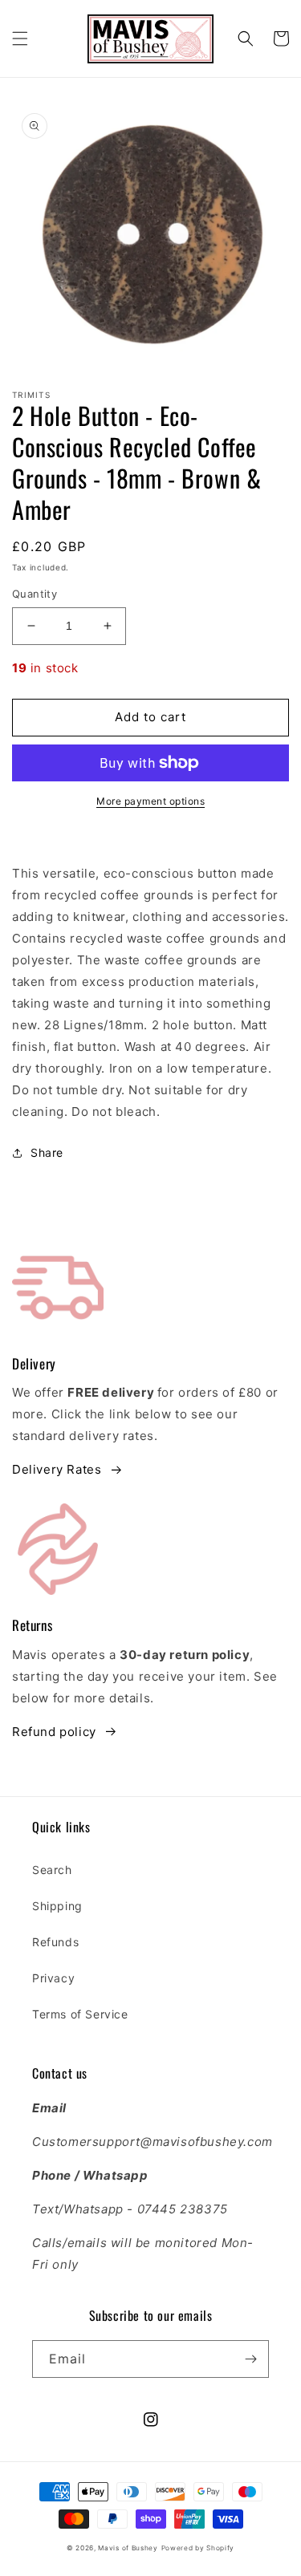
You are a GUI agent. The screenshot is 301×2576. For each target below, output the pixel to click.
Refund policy (54, 1732)
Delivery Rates (57, 1469)
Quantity (35, 594)
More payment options (150, 801)
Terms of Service (80, 2014)
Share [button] (47, 1152)
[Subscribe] (250, 2359)
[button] (20, 39)
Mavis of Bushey (128, 2548)
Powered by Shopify (198, 2548)
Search (52, 1870)
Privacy (53, 1978)
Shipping (57, 1906)
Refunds (55, 1942)
